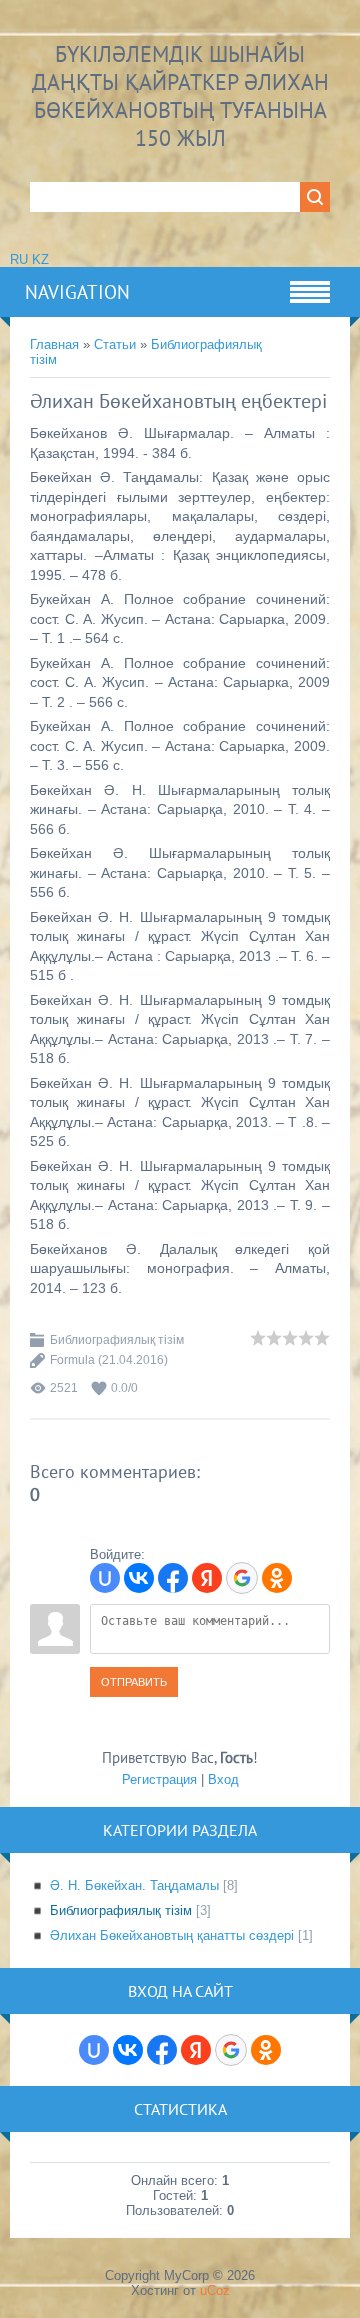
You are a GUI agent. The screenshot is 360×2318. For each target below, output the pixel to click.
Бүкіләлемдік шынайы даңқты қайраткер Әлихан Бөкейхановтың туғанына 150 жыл (180, 96)
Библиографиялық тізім (117, 1340)
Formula (72, 1360)
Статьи (115, 344)
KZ (40, 259)
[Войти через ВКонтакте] (139, 1578)
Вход (223, 1779)
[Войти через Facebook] (173, 1578)
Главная (54, 344)
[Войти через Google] (242, 1578)
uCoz (215, 2290)
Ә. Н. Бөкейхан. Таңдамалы (134, 1885)
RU (19, 259)
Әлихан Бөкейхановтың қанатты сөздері (172, 1935)
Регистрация (159, 1779)
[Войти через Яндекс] (207, 1578)
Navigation (77, 292)
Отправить (134, 1682)
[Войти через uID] (105, 1578)
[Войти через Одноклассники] (277, 1578)
